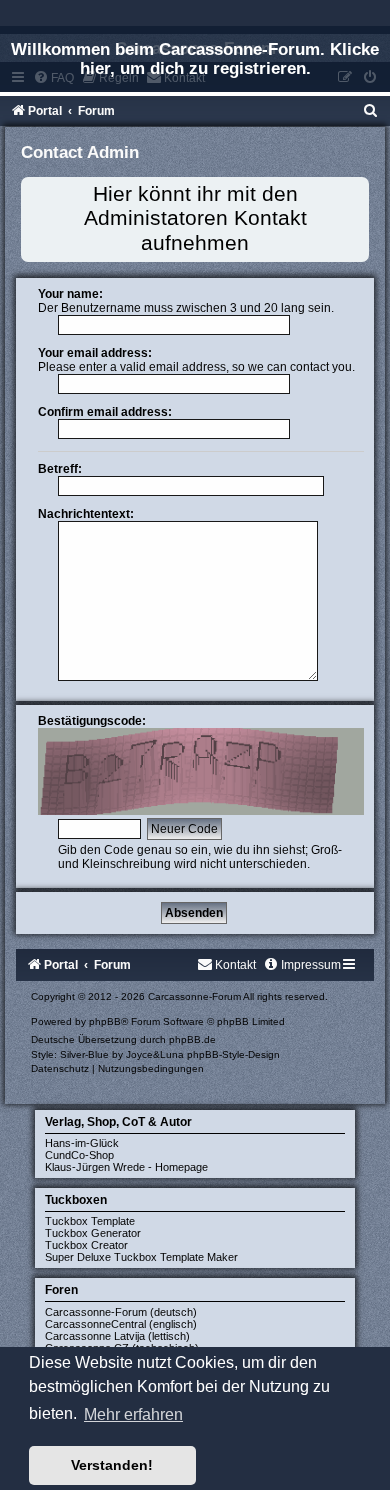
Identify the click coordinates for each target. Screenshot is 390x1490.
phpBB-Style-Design (233, 1054)
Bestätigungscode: (92, 721)
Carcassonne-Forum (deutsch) (121, 1312)
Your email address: (95, 353)
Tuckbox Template (90, 1221)
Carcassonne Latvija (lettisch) (117, 1336)
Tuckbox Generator (93, 1233)
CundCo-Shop (79, 1155)
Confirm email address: (105, 412)
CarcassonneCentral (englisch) (121, 1324)
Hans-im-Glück (82, 1143)
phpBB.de (192, 1039)
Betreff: (60, 469)
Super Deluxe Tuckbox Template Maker (141, 1257)
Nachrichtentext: (86, 514)
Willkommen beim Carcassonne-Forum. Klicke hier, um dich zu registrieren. (195, 58)
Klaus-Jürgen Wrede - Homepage (126, 1167)
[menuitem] (371, 111)
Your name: (70, 294)
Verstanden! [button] (112, 1465)
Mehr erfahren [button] (133, 1414)
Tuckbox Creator (86, 1245)
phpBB (105, 1021)
